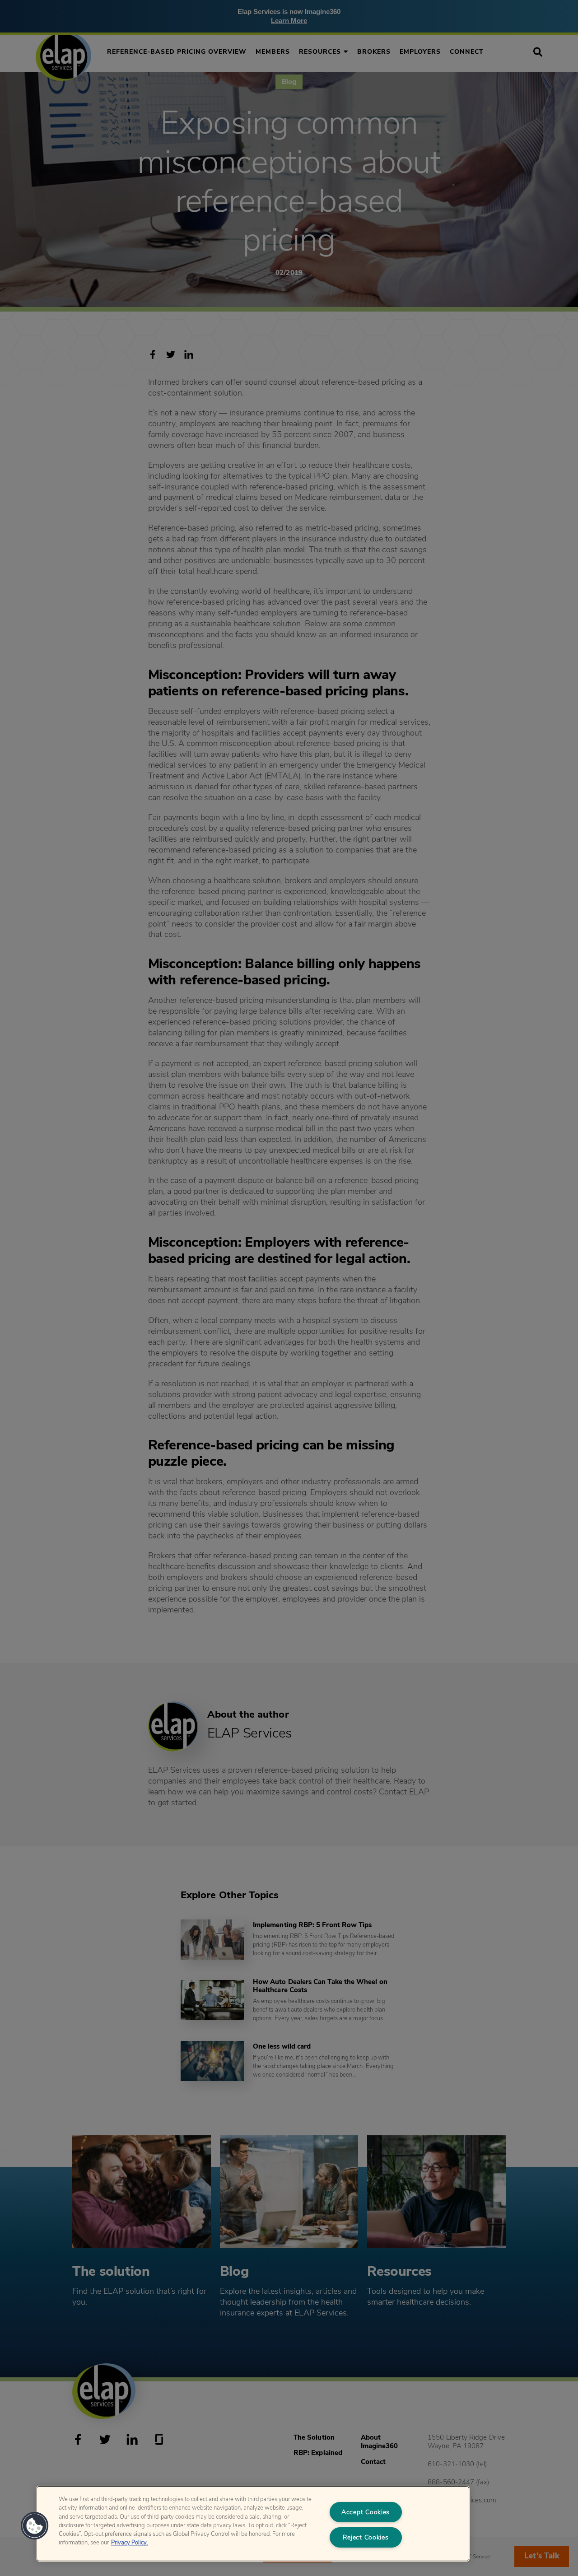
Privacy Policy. (130, 2543)
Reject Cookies (366, 2537)
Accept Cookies (366, 2512)
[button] (35, 2526)
